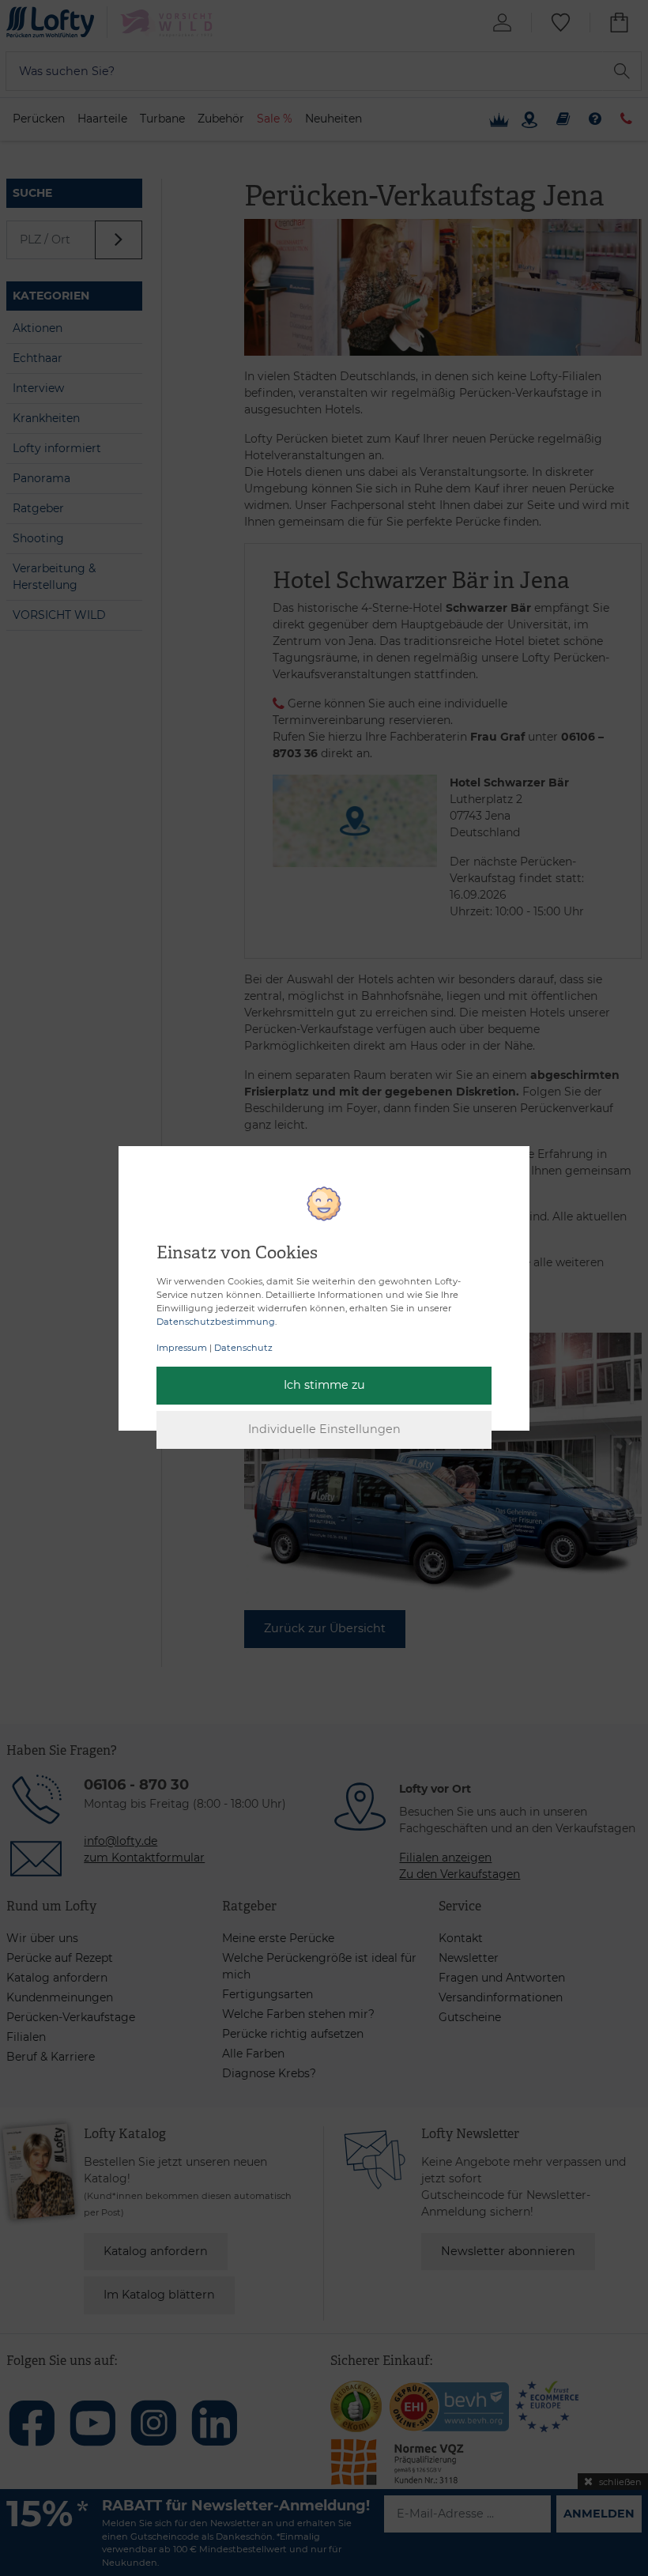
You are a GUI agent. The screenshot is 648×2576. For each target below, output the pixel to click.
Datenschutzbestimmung (216, 1322)
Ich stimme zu (324, 1385)
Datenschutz (243, 1348)
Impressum (182, 1348)
